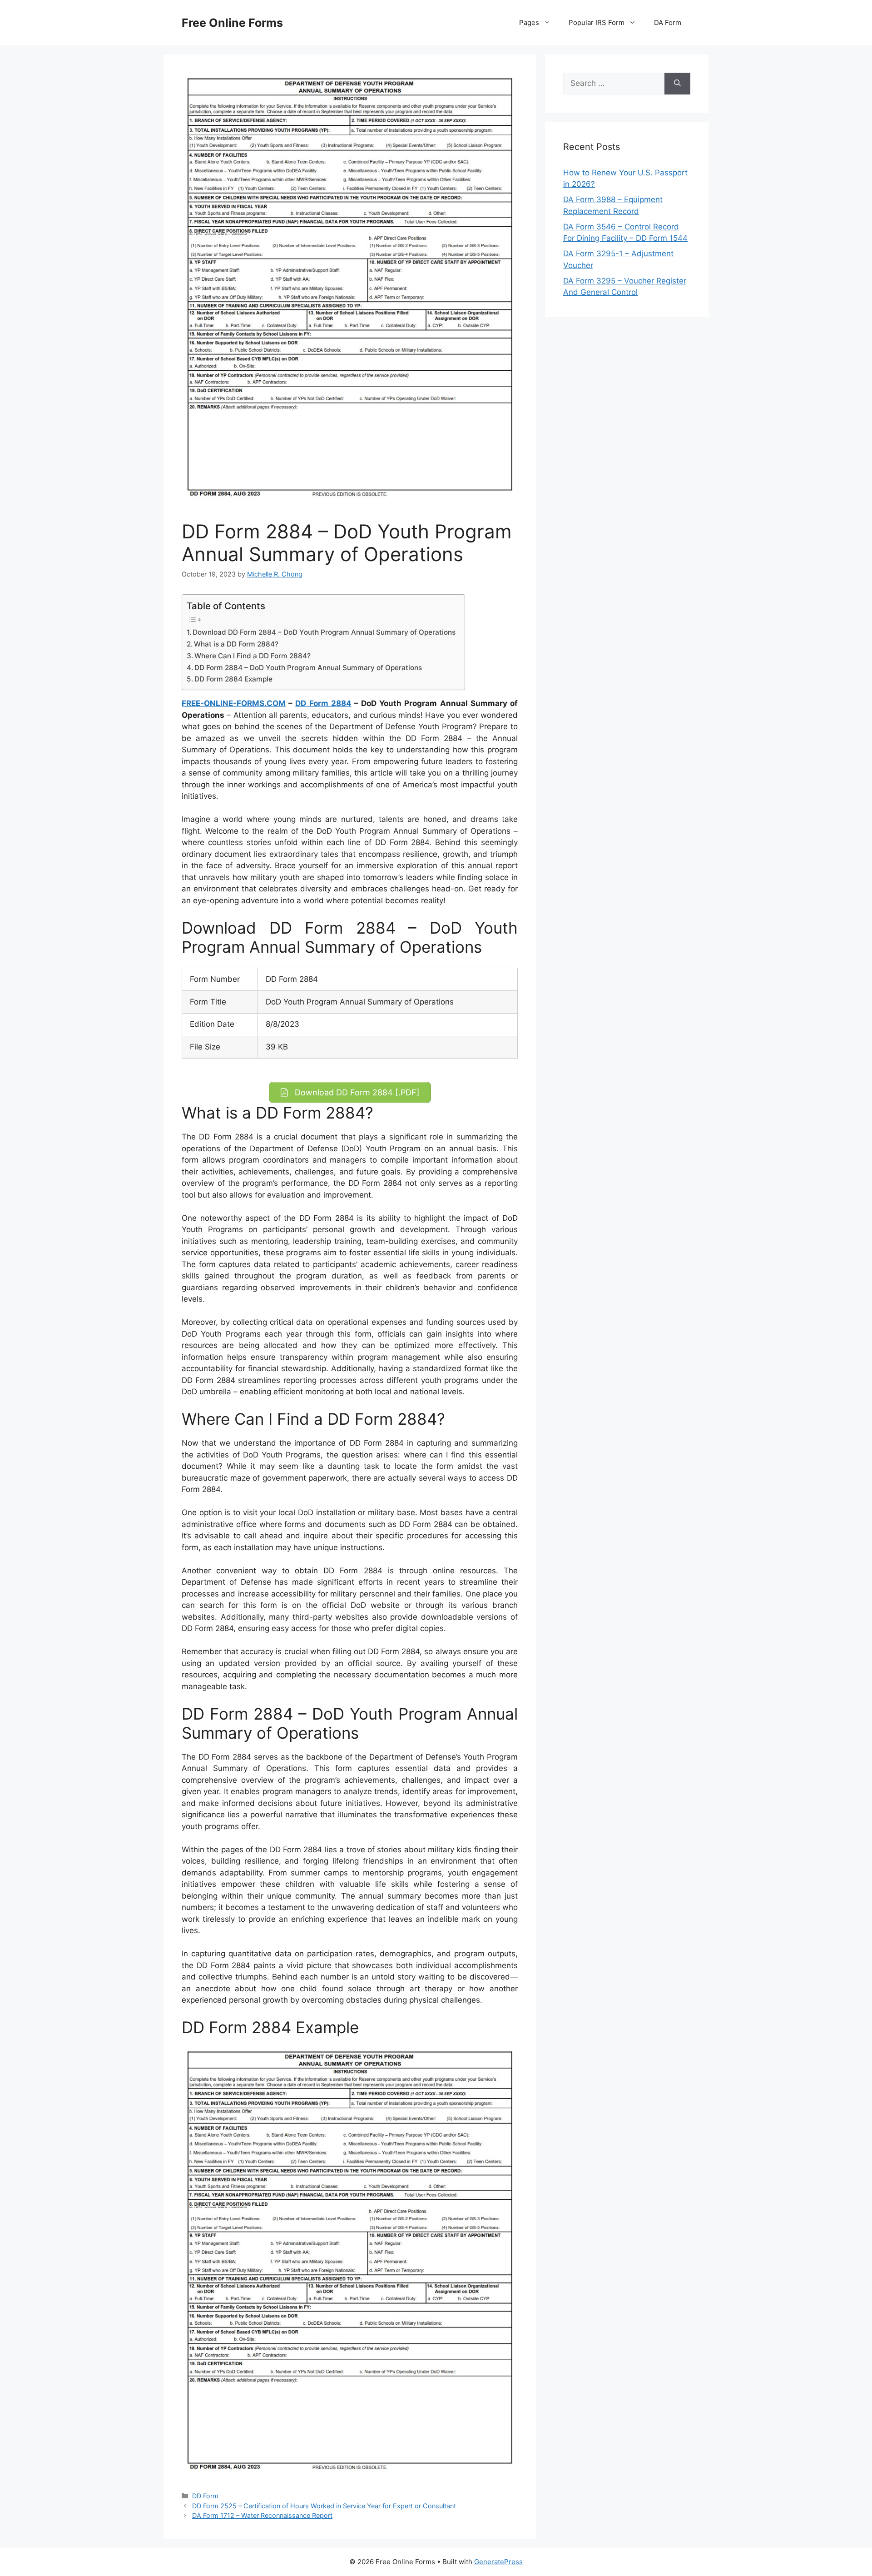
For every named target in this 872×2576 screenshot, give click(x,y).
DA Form (668, 22)
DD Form (205, 2496)
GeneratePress (498, 2562)
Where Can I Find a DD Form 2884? (253, 656)
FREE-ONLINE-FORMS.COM (234, 703)
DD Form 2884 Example (233, 679)
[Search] (677, 84)
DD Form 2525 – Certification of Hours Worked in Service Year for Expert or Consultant (324, 2506)
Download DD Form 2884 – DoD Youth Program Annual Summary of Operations (324, 632)
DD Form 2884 (323, 703)
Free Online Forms (232, 23)
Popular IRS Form (597, 22)
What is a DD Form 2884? (236, 644)
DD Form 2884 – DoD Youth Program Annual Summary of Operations (308, 668)
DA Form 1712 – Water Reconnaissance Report (262, 2515)
